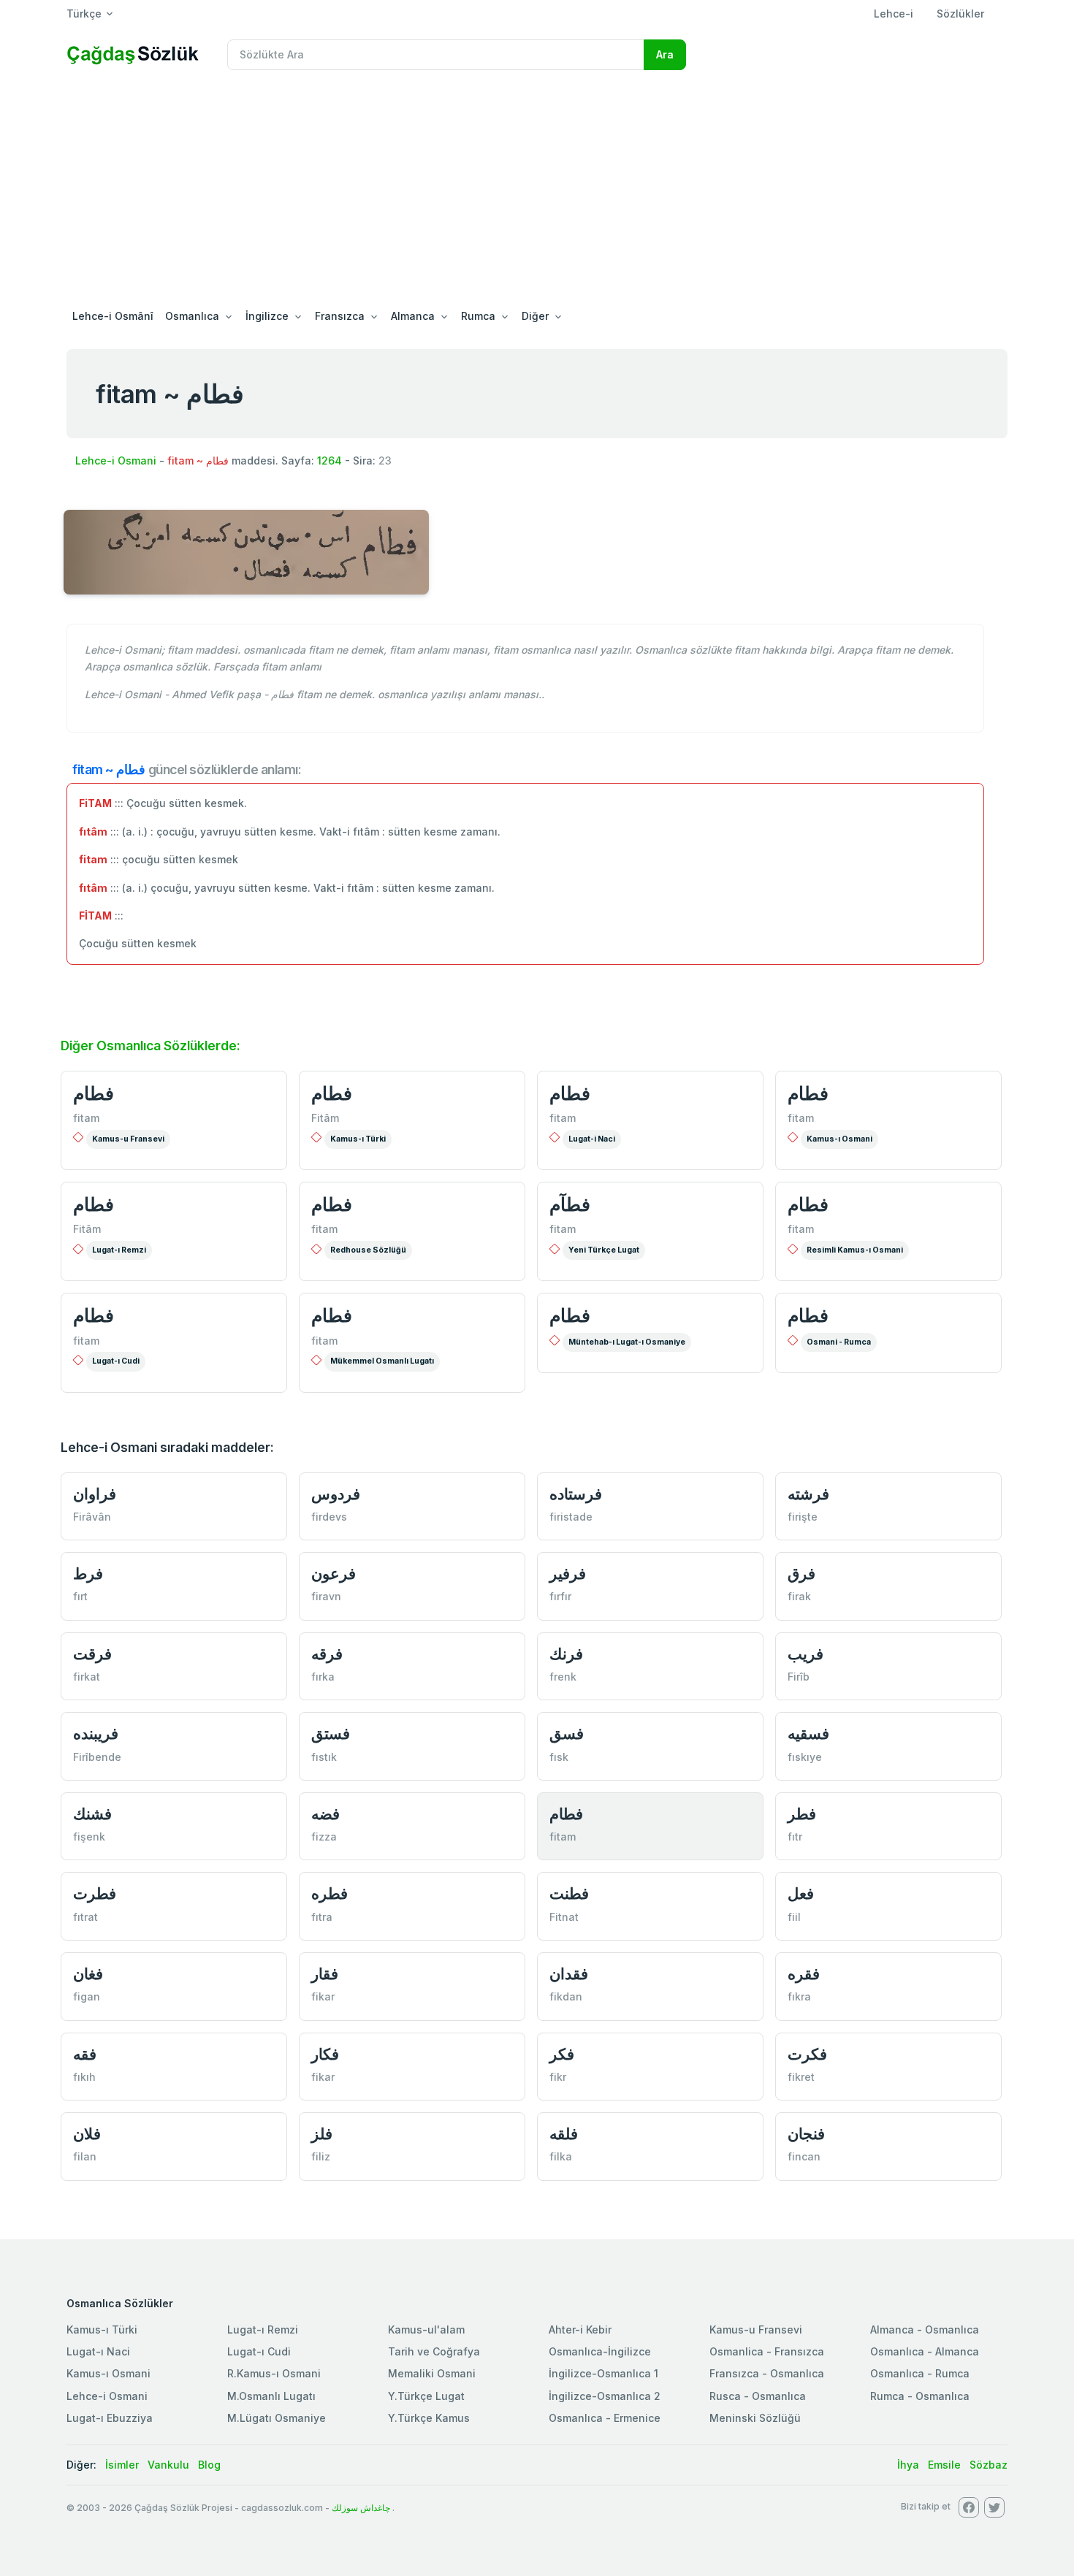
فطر (802, 1814)
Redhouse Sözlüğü (368, 1250)
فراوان (95, 1494)
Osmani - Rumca (839, 1342)
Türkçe (84, 14)
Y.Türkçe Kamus (429, 2418)
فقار (325, 1974)
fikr (558, 2077)
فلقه (564, 2134)
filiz (321, 2156)
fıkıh (84, 2077)
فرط (88, 1574)
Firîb (799, 1677)
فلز (322, 2134)
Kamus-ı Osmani (839, 1139)
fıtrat (85, 1917)
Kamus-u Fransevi (128, 1139)
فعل (801, 1893)
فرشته (808, 1494)
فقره (804, 1974)
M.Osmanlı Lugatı (271, 2396)
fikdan (566, 1996)
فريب (805, 1654)
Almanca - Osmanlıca (925, 2330)
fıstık (324, 1757)
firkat (87, 1677)
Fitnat (564, 1917)
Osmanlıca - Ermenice (605, 2418)
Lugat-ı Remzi (119, 1250)
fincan (804, 2156)
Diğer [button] (535, 316)
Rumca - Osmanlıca (920, 2396)
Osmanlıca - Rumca (920, 2373)
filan (85, 2156)
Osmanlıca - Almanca (925, 2351)
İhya (908, 2465)
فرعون (334, 1574)
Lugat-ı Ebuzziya (110, 2418)
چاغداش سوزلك (361, 2508)
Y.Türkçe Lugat (426, 2396)
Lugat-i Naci (592, 1139)
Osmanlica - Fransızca (767, 2351)
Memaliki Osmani (432, 2373)
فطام (94, 1093)
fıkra (799, 1996)
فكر (562, 2054)
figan (87, 1996)
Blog (209, 2465)
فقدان (569, 1974)
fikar (323, 1996)
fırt (80, 1596)
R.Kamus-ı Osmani (274, 2373)
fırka (323, 1677)
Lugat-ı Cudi (116, 1361)
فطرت (95, 1893)
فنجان (806, 2134)
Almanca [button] (413, 316)
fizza (324, 1837)
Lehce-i (894, 14)
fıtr (795, 1837)
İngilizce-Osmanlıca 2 (605, 2396)
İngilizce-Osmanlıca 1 (603, 2373)
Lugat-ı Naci (98, 2351)
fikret (801, 2077)
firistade (571, 1517)
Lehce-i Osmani (116, 460)
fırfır (560, 1596)
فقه (85, 2054)
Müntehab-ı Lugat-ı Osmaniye (627, 1342)
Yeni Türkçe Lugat (604, 1250)
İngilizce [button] (267, 316)
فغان (88, 1974)
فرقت (92, 1654)
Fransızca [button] (340, 316)
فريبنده (96, 1734)
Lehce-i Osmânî (113, 316)
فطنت (569, 1893)
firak (799, 1596)
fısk (559, 1757)
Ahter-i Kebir (580, 2330)
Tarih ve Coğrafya (434, 2351)
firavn (326, 1596)
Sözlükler (960, 14)
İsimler (122, 2465)
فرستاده (576, 1494)
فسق (567, 1734)
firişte (803, 1517)
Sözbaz (989, 2465)
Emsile (944, 2465)
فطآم (570, 1204)
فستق (331, 1734)
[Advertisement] (537, 191)
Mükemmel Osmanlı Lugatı (382, 1361)
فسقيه (808, 1734)
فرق (801, 1574)
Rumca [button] (478, 316)
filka (561, 2156)
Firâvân (92, 1517)
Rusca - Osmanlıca (758, 2396)
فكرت (807, 2054)
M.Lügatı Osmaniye (277, 2418)
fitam (86, 1118)
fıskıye (805, 1757)
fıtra (322, 1917)
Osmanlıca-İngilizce (600, 2351)
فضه (325, 1814)
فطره (330, 1893)
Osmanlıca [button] (192, 316)
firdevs (329, 1517)
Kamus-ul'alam (426, 2330)
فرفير (568, 1574)
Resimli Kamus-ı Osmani (855, 1250)
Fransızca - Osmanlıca (767, 2373)
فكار (325, 2054)
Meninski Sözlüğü (755, 2418)
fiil (794, 1917)
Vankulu (168, 2465)
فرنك (566, 1654)
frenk (563, 1677)
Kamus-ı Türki (358, 1139)
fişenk (89, 1837)
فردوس (336, 1494)
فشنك (92, 1814)
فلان (87, 2134)
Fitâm (325, 1118)
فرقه (327, 1654)
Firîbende (97, 1757)
